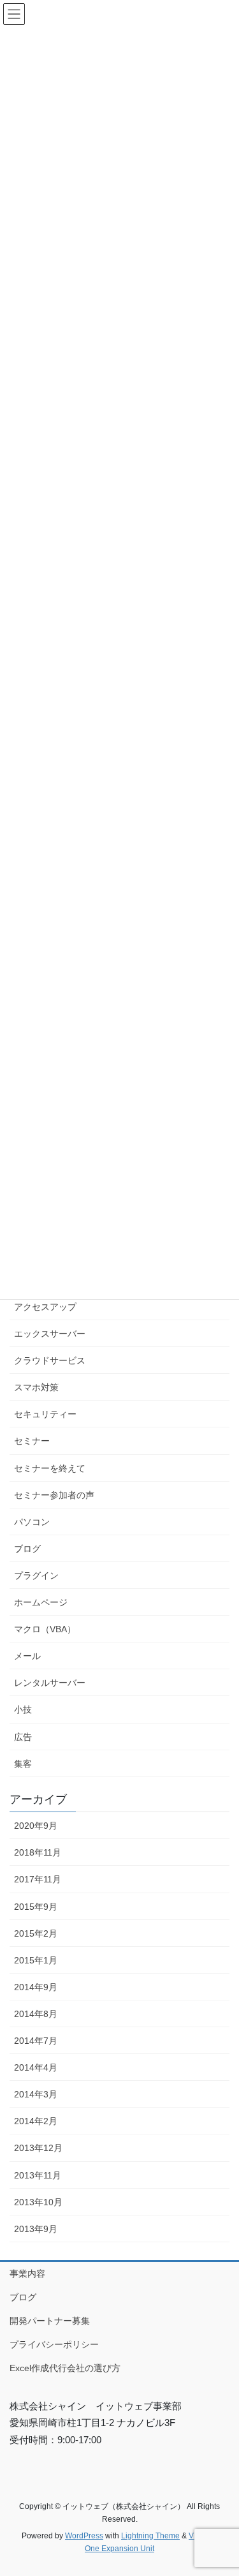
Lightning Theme (150, 2536)
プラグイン (36, 1575)
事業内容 (27, 2274)
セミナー (32, 1441)
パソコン (32, 1522)
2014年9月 (36, 1987)
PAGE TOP (221, 2487)
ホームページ (41, 1602)
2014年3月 (36, 2094)
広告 (23, 1737)
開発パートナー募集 (50, 2321)
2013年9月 (36, 2229)
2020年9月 (36, 1826)
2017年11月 (38, 1879)
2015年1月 (36, 1960)
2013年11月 (38, 2175)
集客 (23, 1764)
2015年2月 (36, 1933)
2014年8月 (36, 2014)
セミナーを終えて (50, 1468)
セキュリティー (45, 1414)
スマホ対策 (36, 1387)
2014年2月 (36, 2121)
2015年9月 (36, 1907)
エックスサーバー (50, 1334)
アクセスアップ (45, 1307)
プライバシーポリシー (54, 2344)
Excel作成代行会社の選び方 (65, 2368)
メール (27, 1656)
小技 (23, 1709)
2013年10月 (38, 2202)
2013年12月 (38, 2148)
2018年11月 (38, 1852)
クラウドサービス (50, 1360)
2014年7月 (36, 2041)
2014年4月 (36, 2067)
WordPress (84, 2536)
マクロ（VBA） (45, 1629)
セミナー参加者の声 (54, 1495)
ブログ (27, 1549)
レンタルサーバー (50, 1683)
